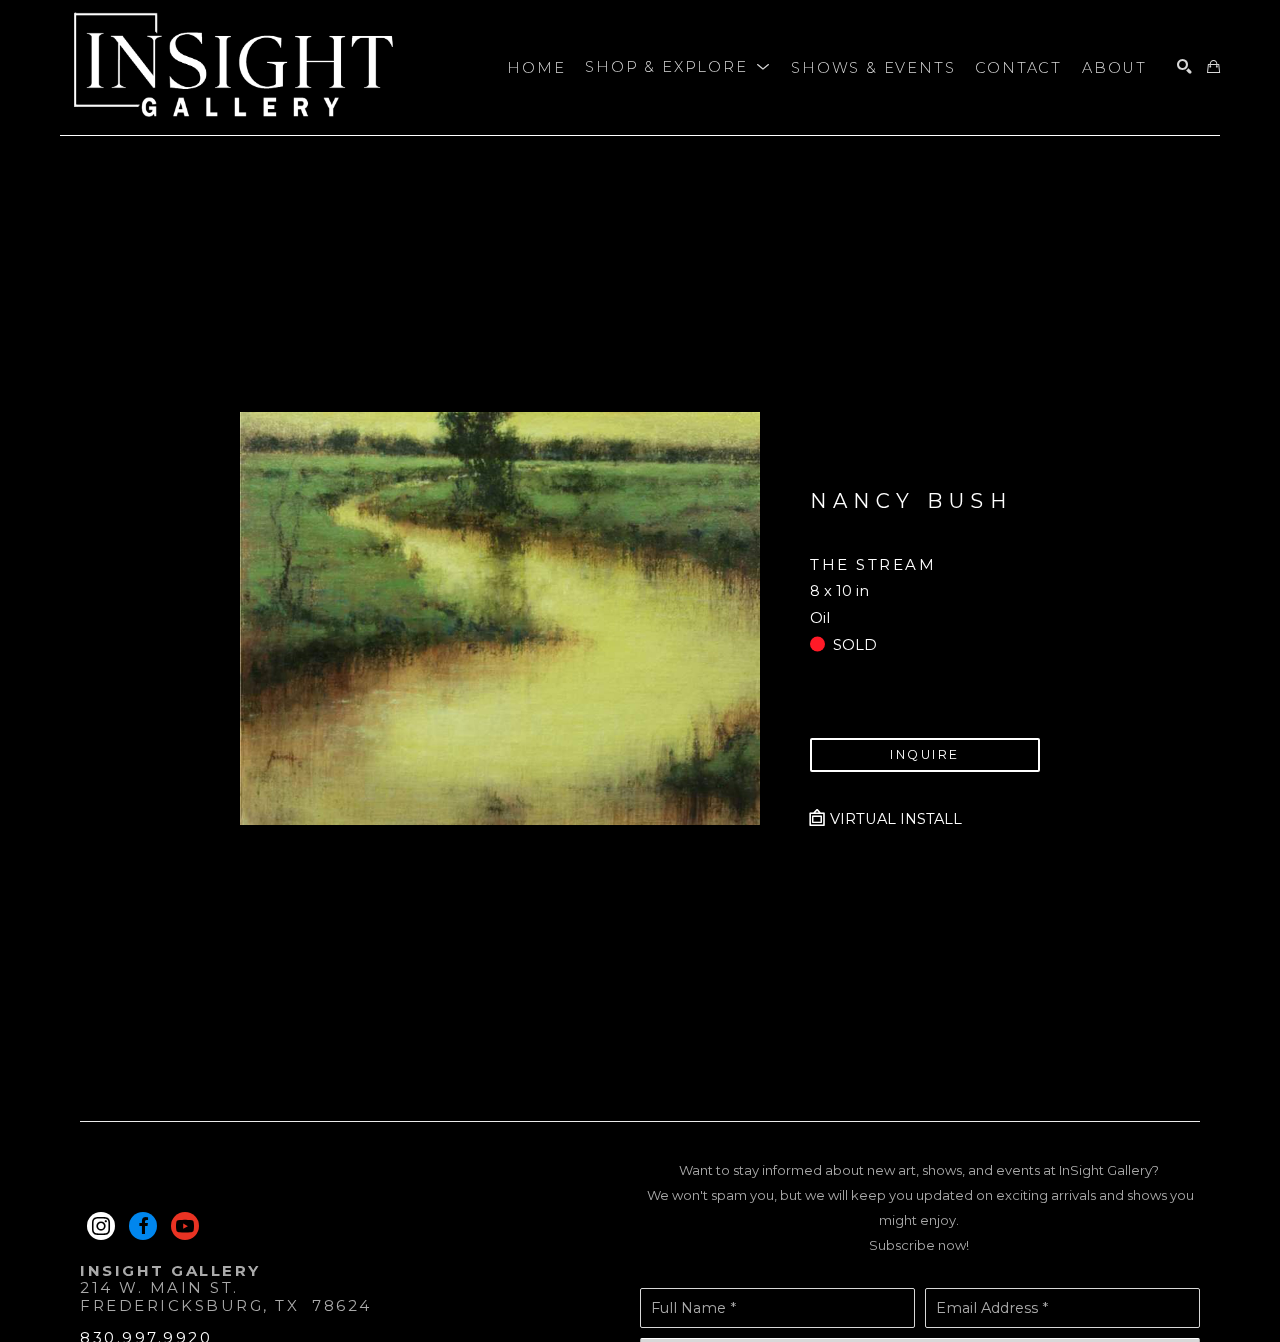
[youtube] (185, 1226)
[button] (678, 68)
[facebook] (143, 1226)
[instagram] (101, 1226)
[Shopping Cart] (1213, 67)
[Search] (1184, 67)
